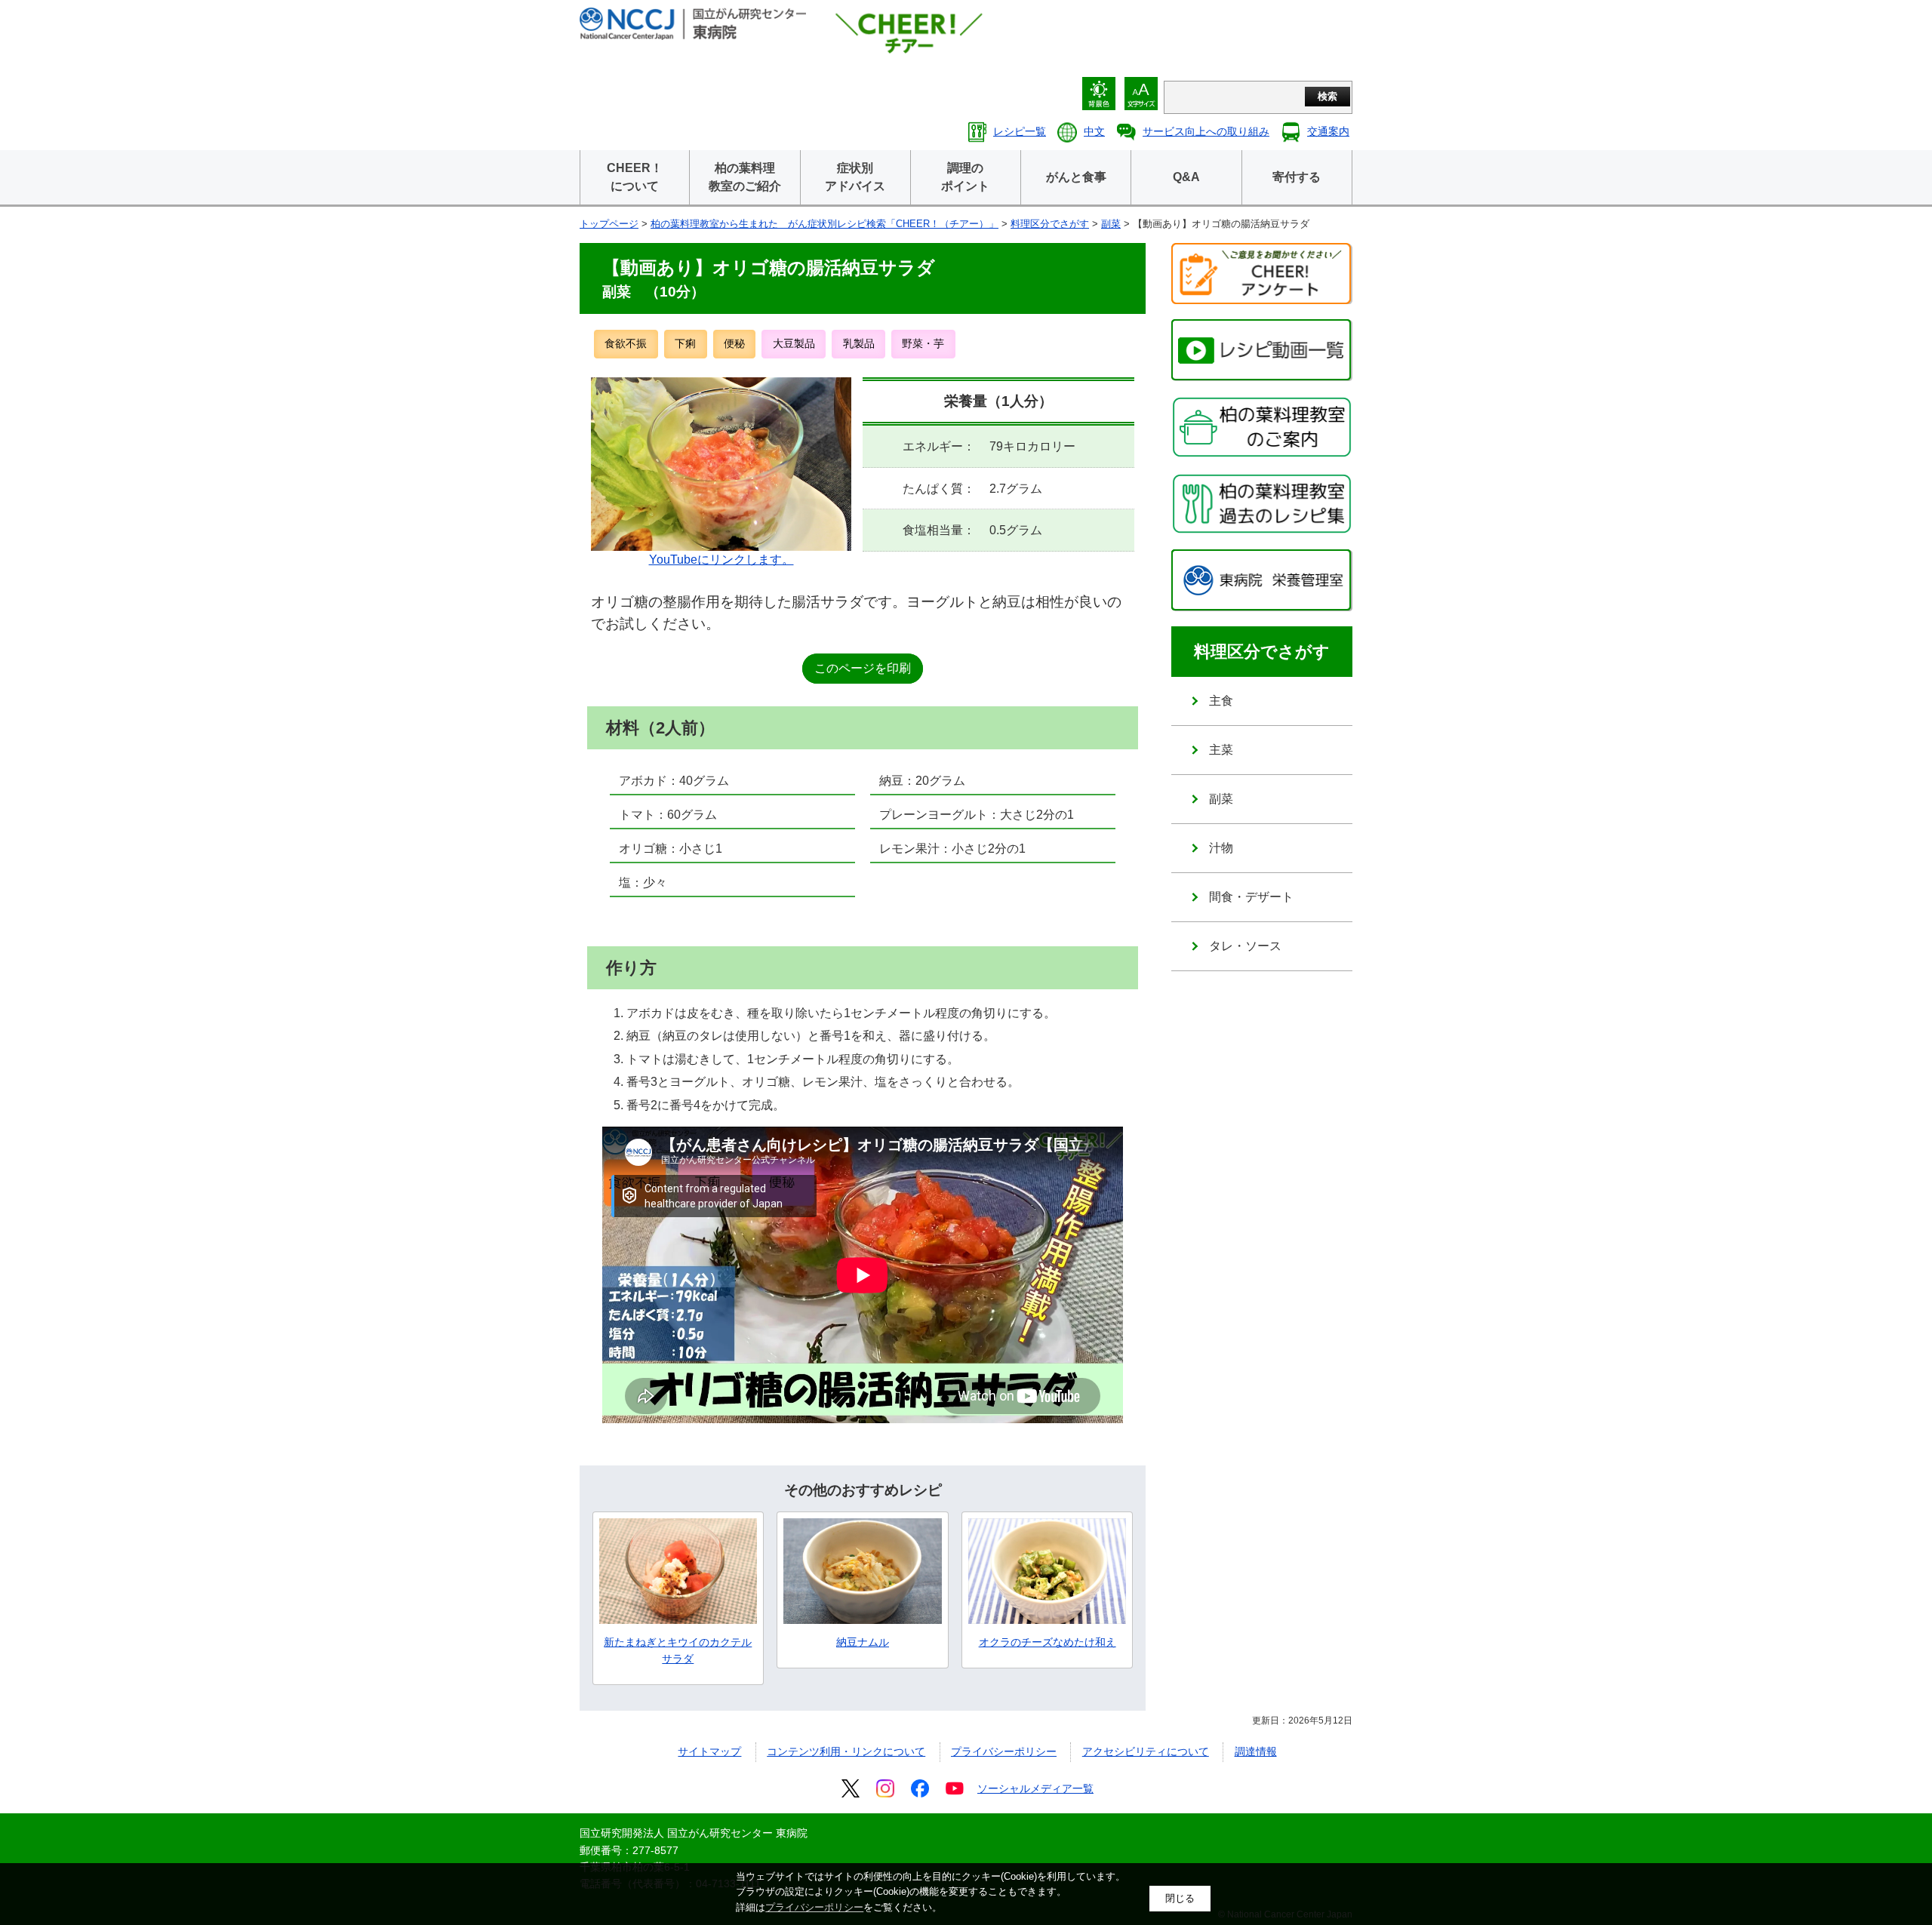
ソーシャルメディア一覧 (1035, 1788)
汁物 (1221, 848)
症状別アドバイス (855, 177)
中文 (1094, 131)
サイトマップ (709, 1751)
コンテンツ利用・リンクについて (846, 1751)
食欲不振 (626, 343)
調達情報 (1256, 1751)
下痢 (685, 343)
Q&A (1186, 177)
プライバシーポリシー (1004, 1751)
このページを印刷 (863, 668)
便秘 (734, 343)
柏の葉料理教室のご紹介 (745, 177)
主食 (1221, 701)
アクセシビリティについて (1146, 1751)
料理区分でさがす (1050, 224)
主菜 (1221, 750)
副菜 (1111, 224)
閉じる (1180, 1898)
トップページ (609, 224)
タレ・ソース (1245, 946)
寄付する (1297, 177)
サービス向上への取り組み (1206, 131)
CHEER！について (635, 177)
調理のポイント (965, 177)
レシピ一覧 (1020, 131)
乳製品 (859, 343)
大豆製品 (794, 343)
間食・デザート (1251, 897)
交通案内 (1328, 131)
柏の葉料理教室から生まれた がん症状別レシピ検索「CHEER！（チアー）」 (824, 224)
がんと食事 (1076, 177)
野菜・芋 (923, 343)
